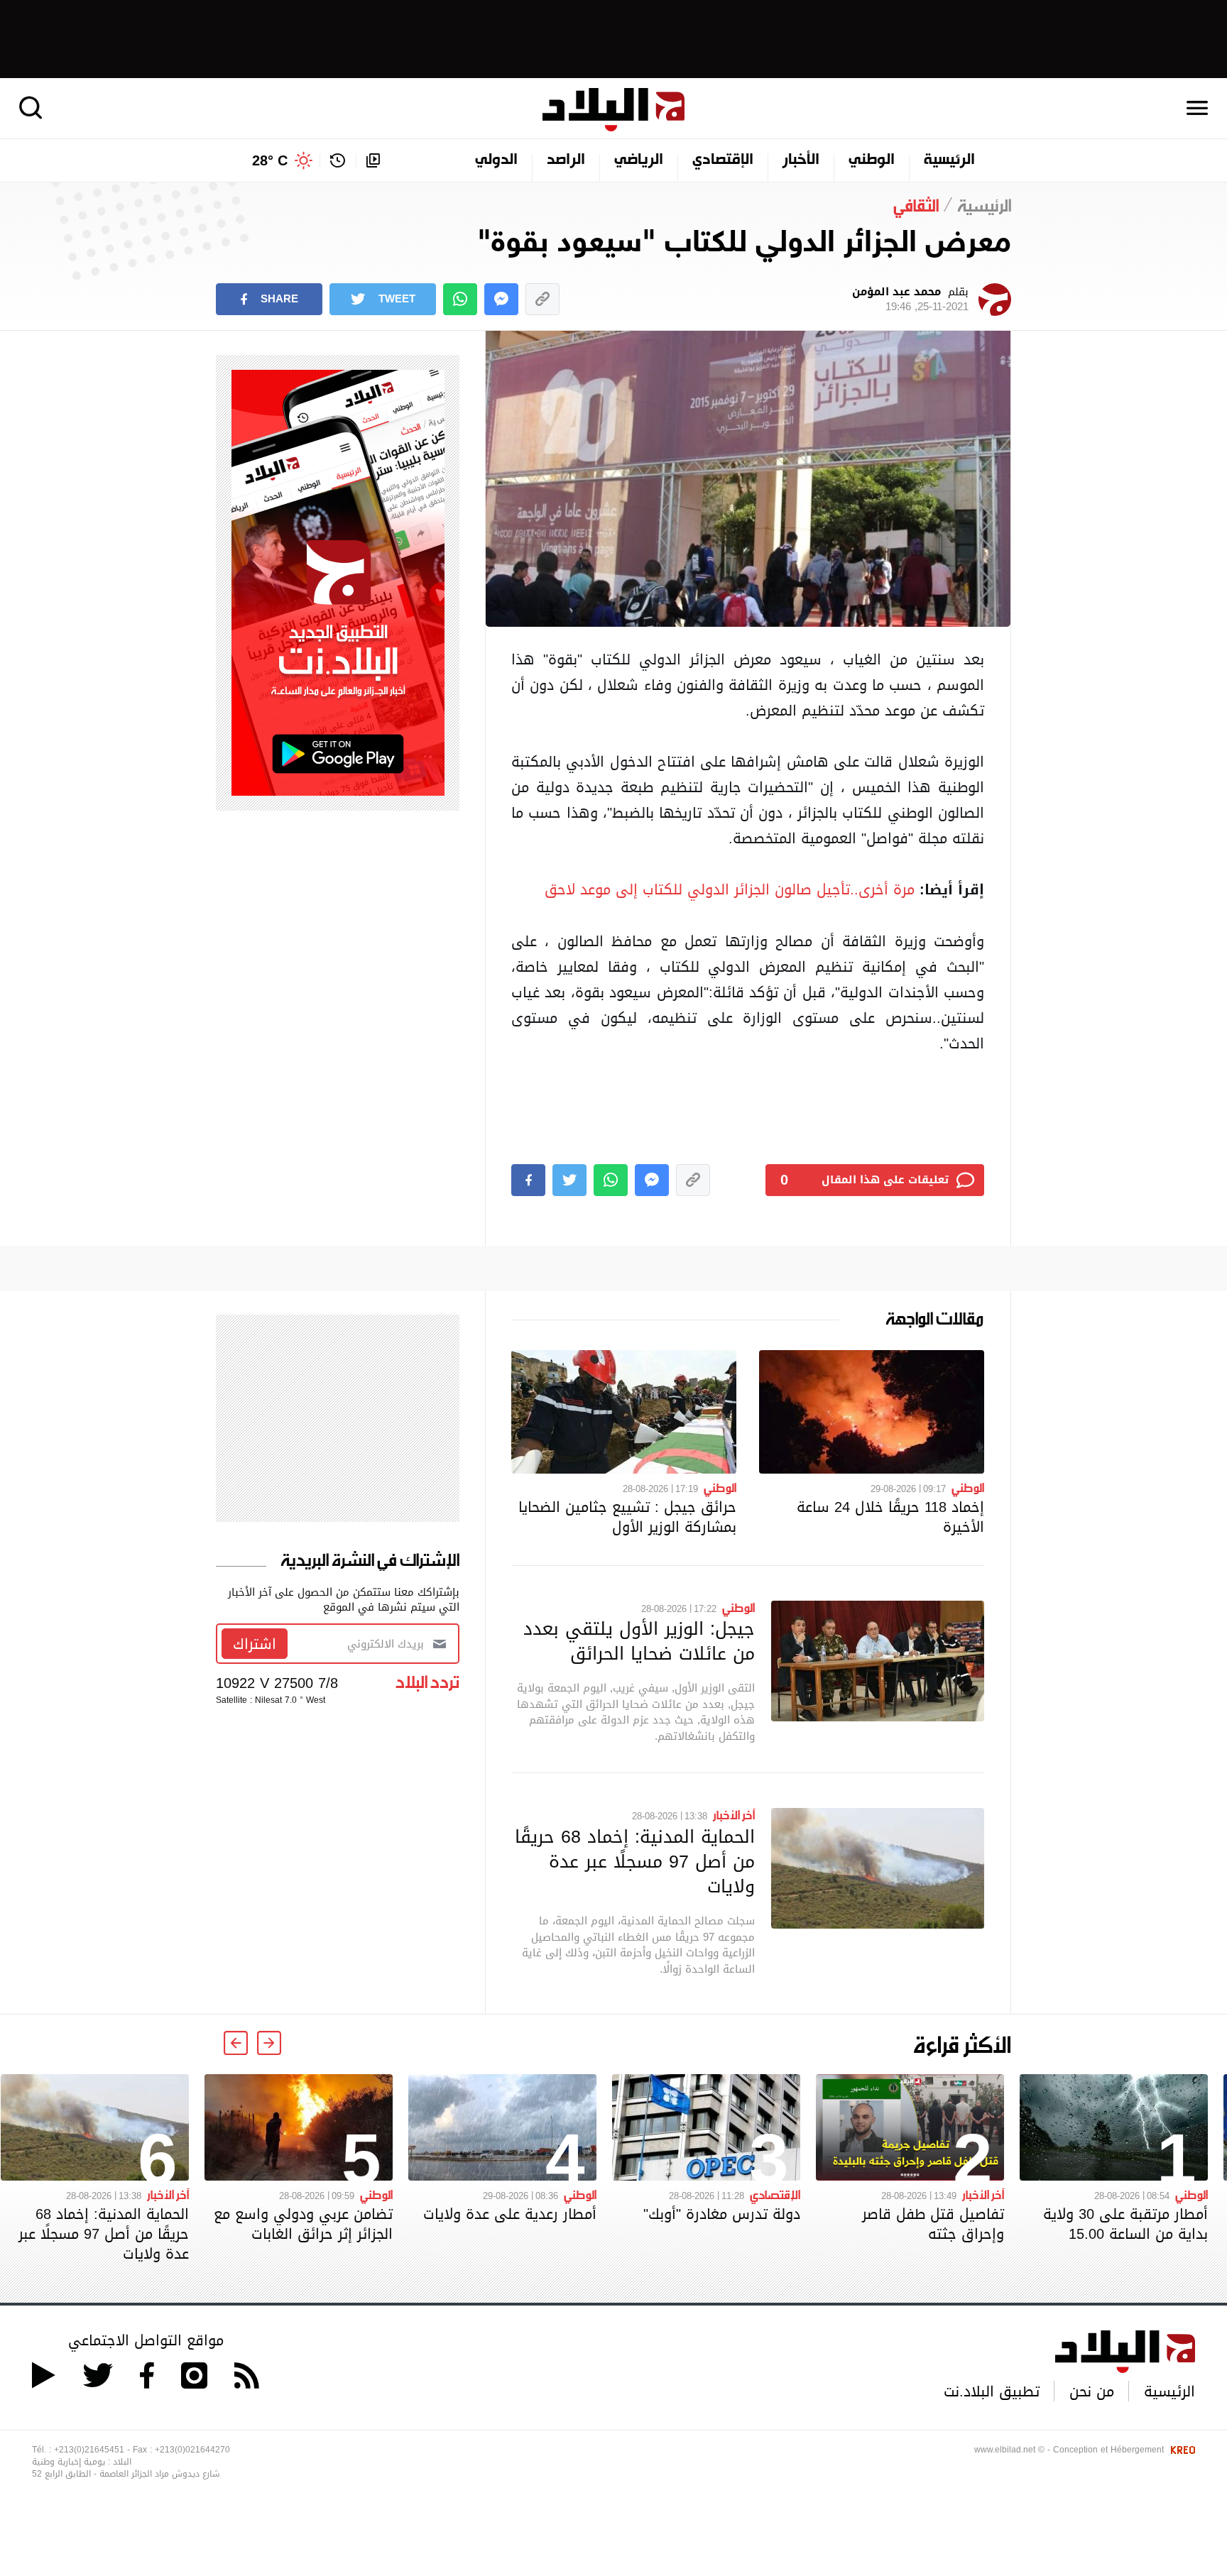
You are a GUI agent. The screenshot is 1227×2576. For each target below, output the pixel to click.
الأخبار (801, 160)
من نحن (1092, 2391)
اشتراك (255, 1644)
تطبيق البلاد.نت (992, 2391)
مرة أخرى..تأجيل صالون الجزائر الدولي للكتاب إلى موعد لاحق (730, 889)
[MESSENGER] (501, 299)
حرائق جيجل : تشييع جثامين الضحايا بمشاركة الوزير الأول (627, 1517)
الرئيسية (949, 160)
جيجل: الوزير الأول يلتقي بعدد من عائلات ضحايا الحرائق (639, 1641)
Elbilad (613, 110)
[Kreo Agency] (1181, 2450)
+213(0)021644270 (192, 2450)
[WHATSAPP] (460, 299)
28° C (270, 160)
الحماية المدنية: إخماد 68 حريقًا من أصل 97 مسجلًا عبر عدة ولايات (635, 1861)
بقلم (910, 300)
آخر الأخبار (734, 1814)
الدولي (496, 160)
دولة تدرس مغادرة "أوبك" (722, 2214)
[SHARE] (528, 1180)
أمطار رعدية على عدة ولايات (510, 2214)
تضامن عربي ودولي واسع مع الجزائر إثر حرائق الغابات (303, 2224)
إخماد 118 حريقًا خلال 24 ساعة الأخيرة (890, 1517)
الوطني (872, 160)
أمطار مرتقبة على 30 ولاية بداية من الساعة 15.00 (1125, 2224)
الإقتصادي (723, 160)
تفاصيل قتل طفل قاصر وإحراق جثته (933, 2224)
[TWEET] (569, 1180)
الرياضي (639, 160)
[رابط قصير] (542, 299)
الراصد (566, 160)
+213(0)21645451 (89, 2450)
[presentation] (269, 2043)
